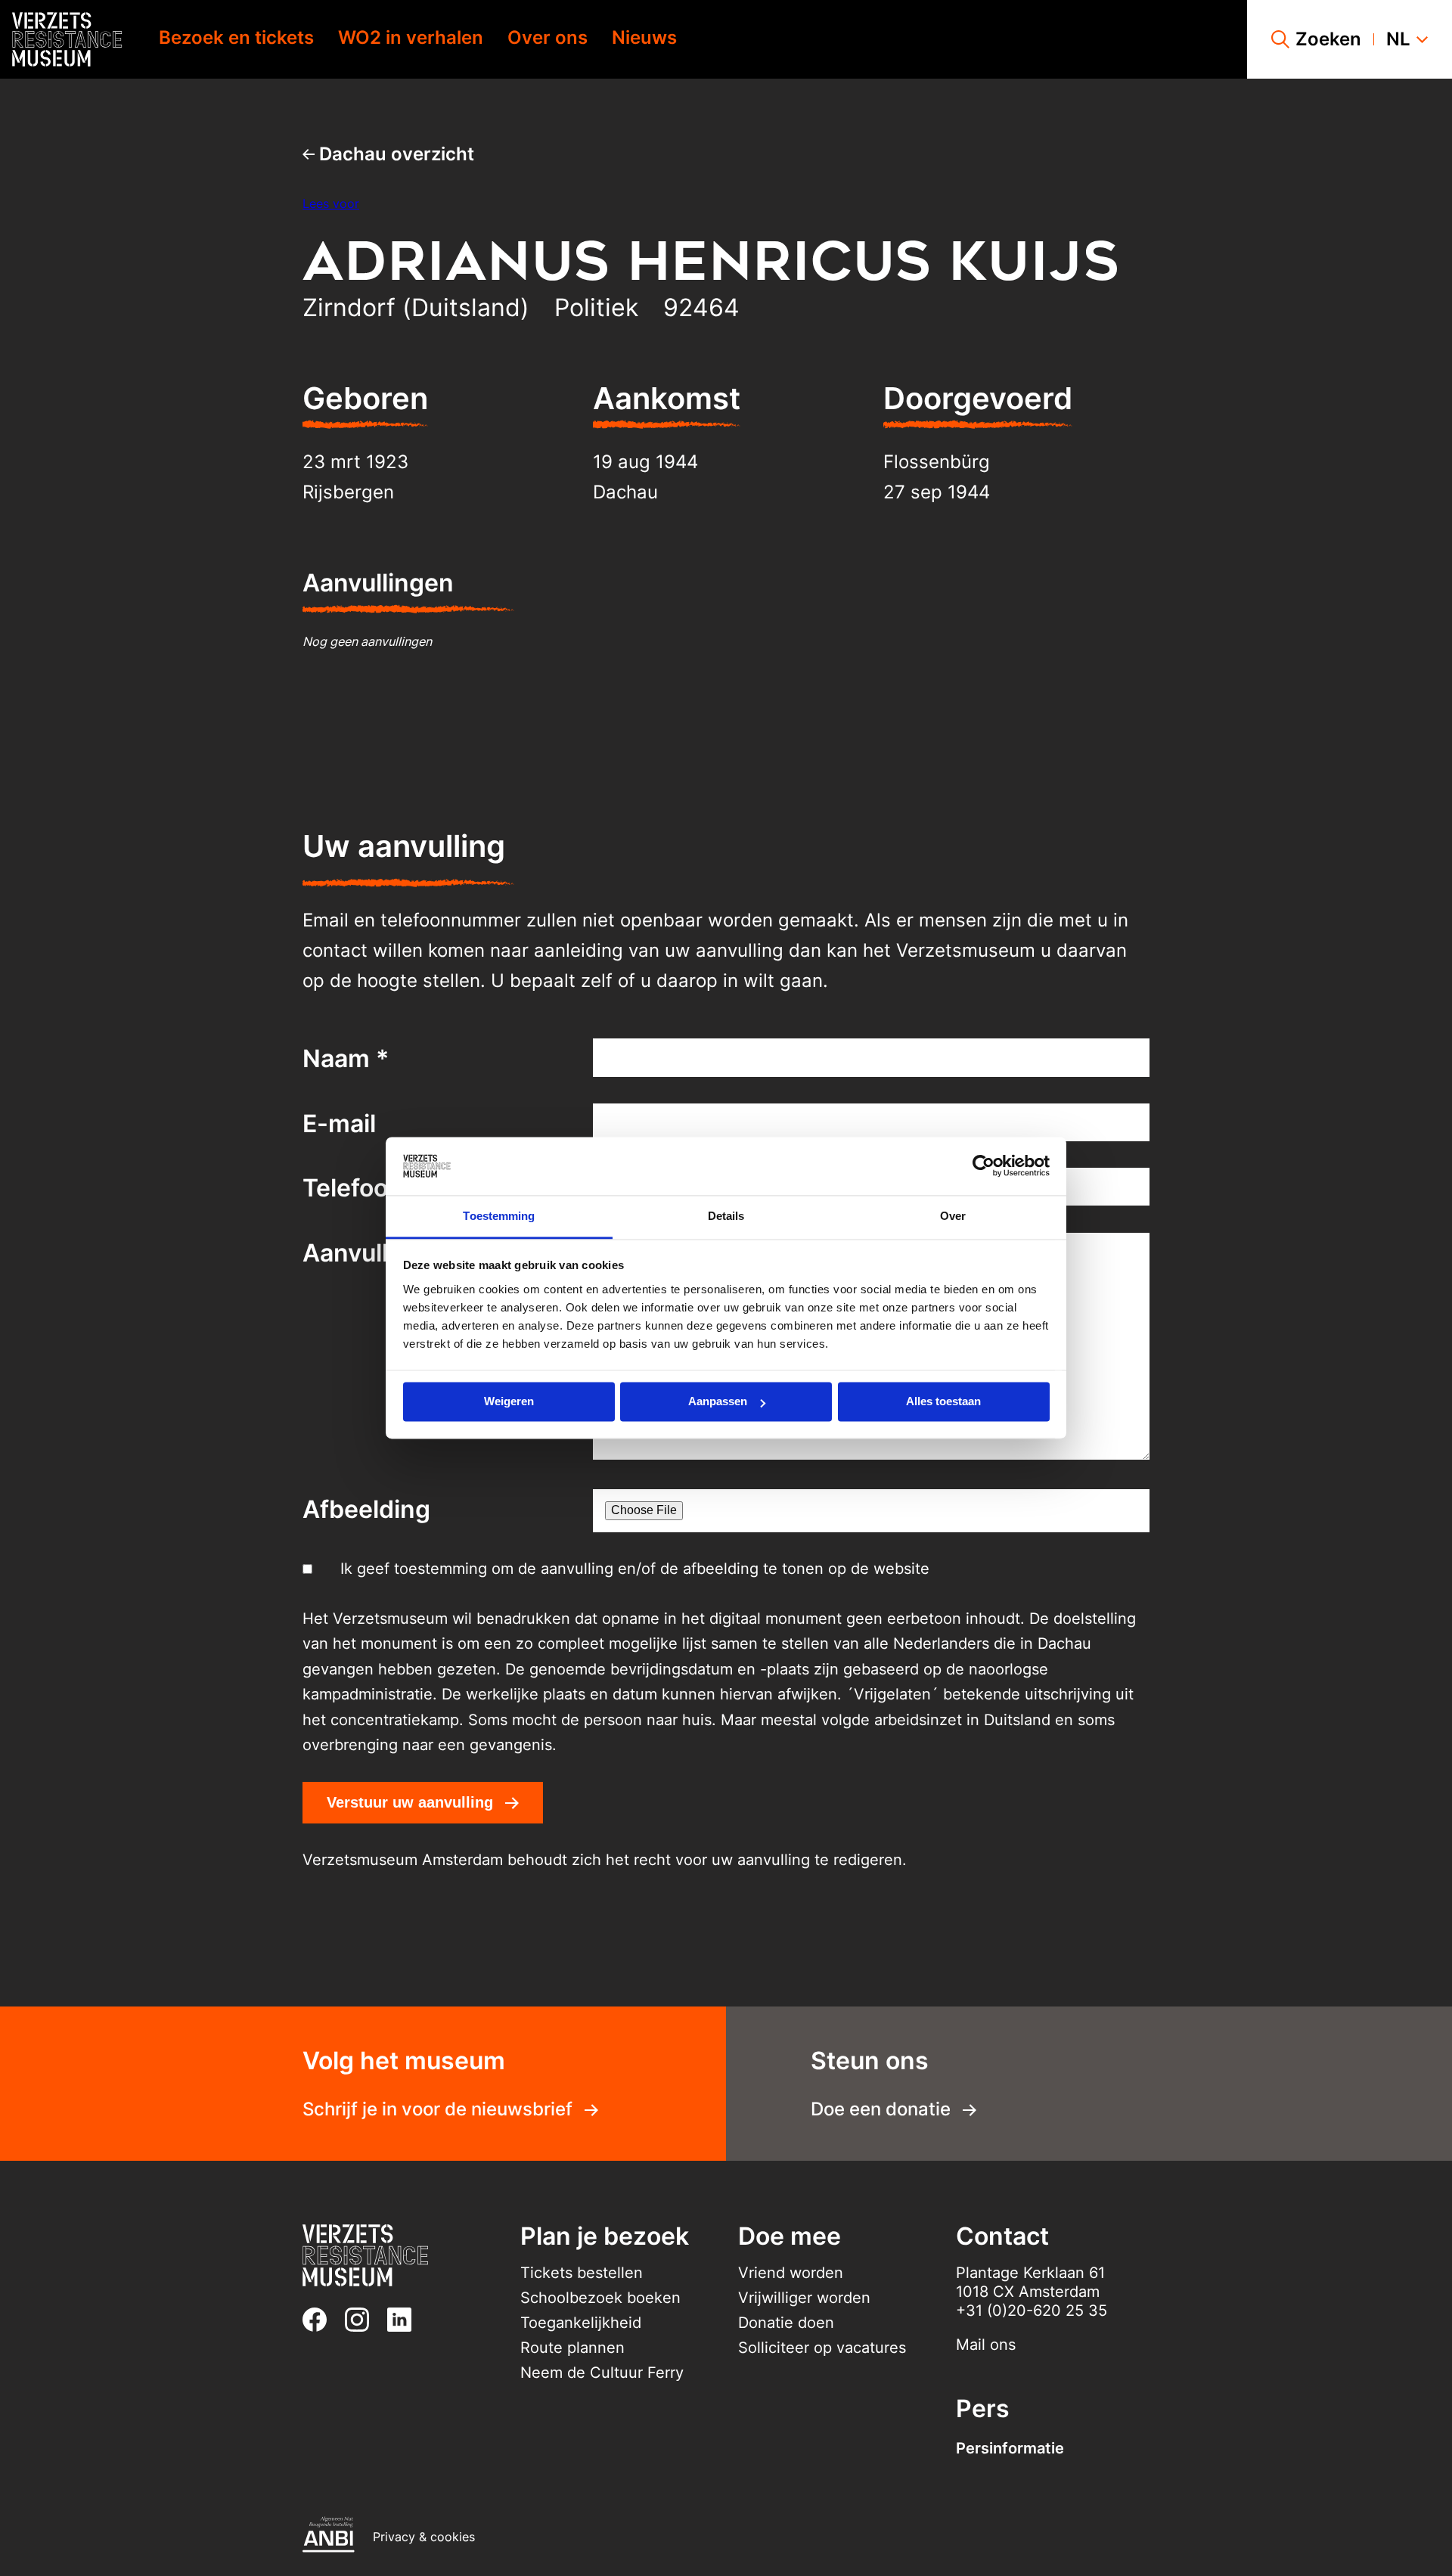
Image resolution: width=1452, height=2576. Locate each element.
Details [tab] (726, 1216)
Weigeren (509, 1402)
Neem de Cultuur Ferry (602, 2373)
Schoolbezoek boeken (600, 2298)
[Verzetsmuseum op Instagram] (363, 2320)
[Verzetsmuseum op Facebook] (321, 2320)
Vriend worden (791, 2273)
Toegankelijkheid (581, 2323)
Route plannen (572, 2348)
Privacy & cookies (424, 2537)
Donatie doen (786, 2323)
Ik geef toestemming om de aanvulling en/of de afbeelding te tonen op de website (635, 1569)
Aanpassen (718, 1402)
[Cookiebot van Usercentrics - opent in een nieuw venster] (984, 1166)
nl (1398, 39)
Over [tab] (953, 1216)
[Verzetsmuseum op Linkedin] (405, 2320)
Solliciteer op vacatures (822, 2348)
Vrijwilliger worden (804, 2298)
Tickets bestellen (582, 2273)
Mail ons (986, 2345)
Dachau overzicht (394, 154)
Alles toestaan (943, 1402)
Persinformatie (1010, 2448)
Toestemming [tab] (499, 1216)
